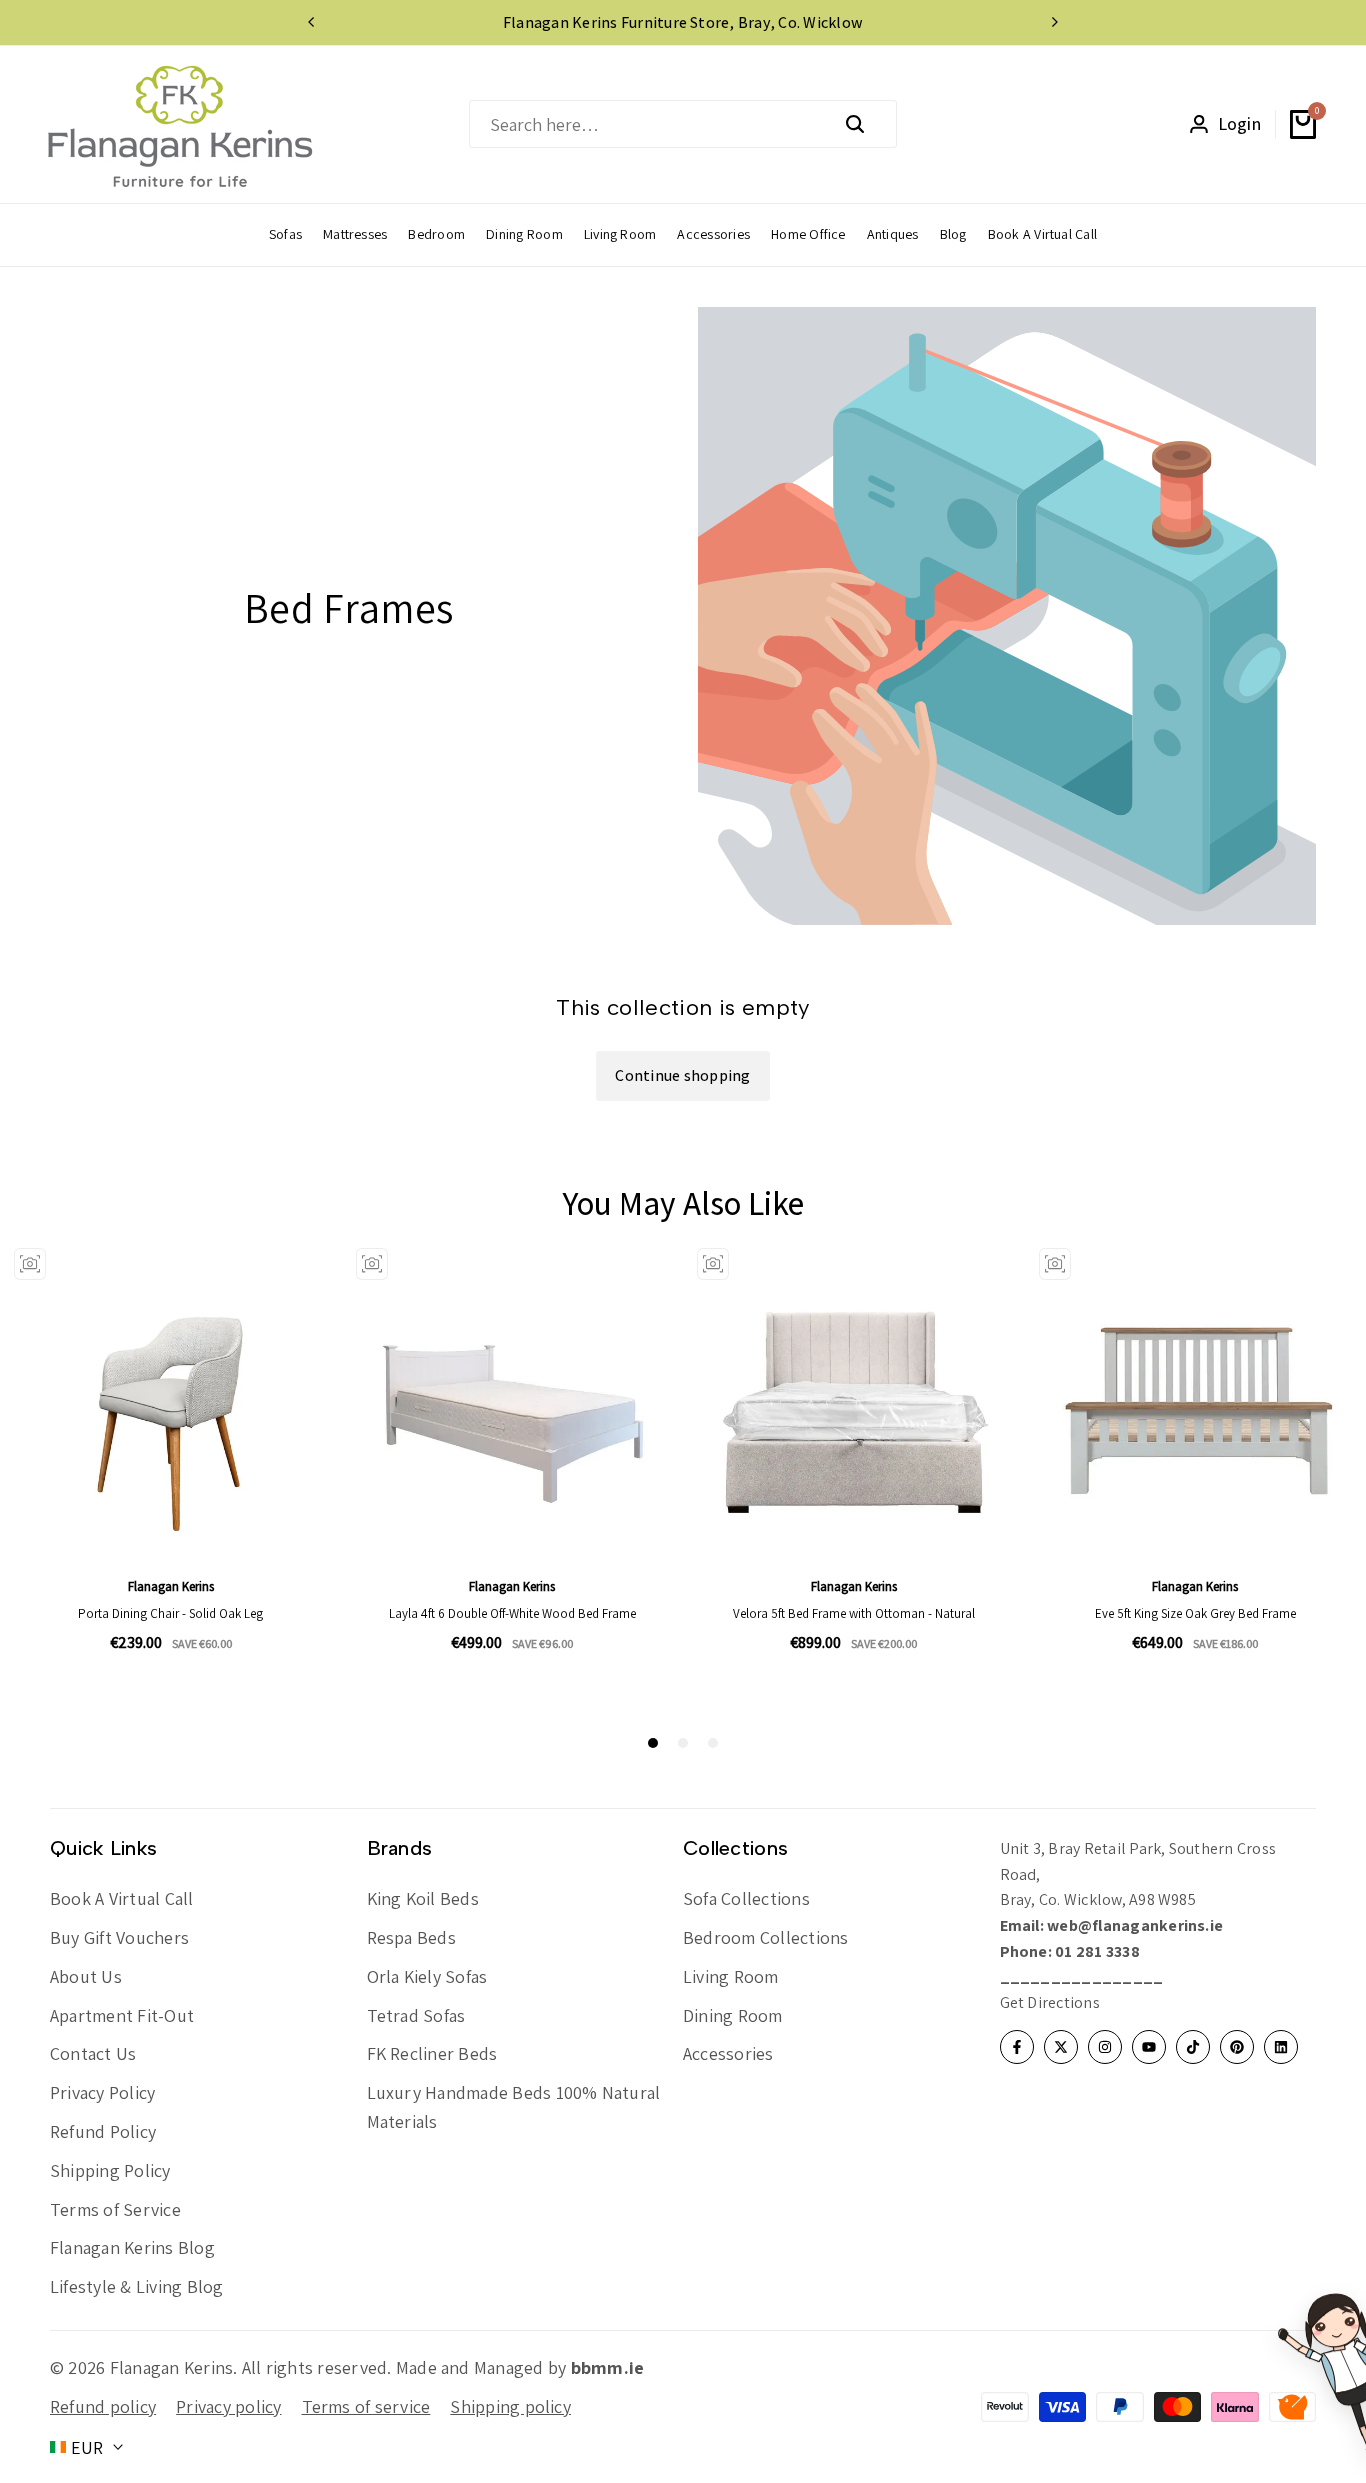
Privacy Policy (102, 2092)
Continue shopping (682, 1075)
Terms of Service (115, 2209)
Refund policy (103, 2406)
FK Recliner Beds (432, 2053)
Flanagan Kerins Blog (132, 2247)
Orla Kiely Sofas (427, 1976)
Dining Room (733, 2015)
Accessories (728, 2053)
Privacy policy (228, 2406)
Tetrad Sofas (416, 2015)
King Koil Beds (423, 1898)
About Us (86, 1976)
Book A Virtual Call (122, 1898)
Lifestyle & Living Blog (137, 2286)
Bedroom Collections (766, 1937)
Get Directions (1050, 2002)
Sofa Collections (746, 1898)
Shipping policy (510, 2406)
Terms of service (366, 2406)
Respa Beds (411, 1937)
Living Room (731, 1976)
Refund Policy (103, 2131)
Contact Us (93, 2053)
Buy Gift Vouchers (119, 1937)
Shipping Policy (110, 2170)
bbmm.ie (608, 2367)
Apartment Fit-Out (122, 2015)
